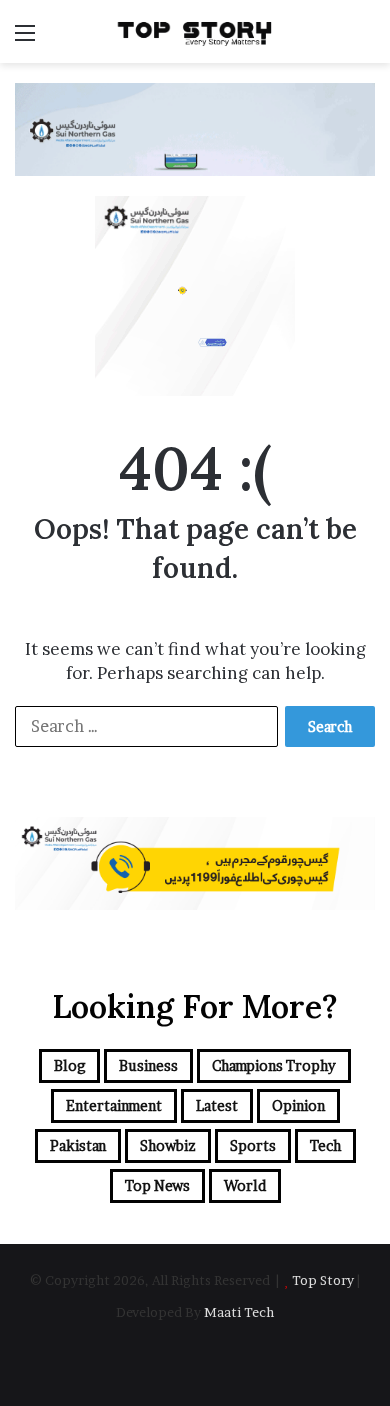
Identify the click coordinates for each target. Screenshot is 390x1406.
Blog (69, 1065)
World (245, 1185)
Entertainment (114, 1105)
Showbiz (168, 1145)
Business (148, 1065)
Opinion (298, 1105)
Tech (325, 1145)
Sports (253, 1145)
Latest (217, 1105)
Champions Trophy (274, 1065)
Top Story (323, 1280)
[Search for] (365, 39)
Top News (157, 1185)
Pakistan (78, 1145)
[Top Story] (195, 31)
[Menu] (25, 39)
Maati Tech (239, 1312)
